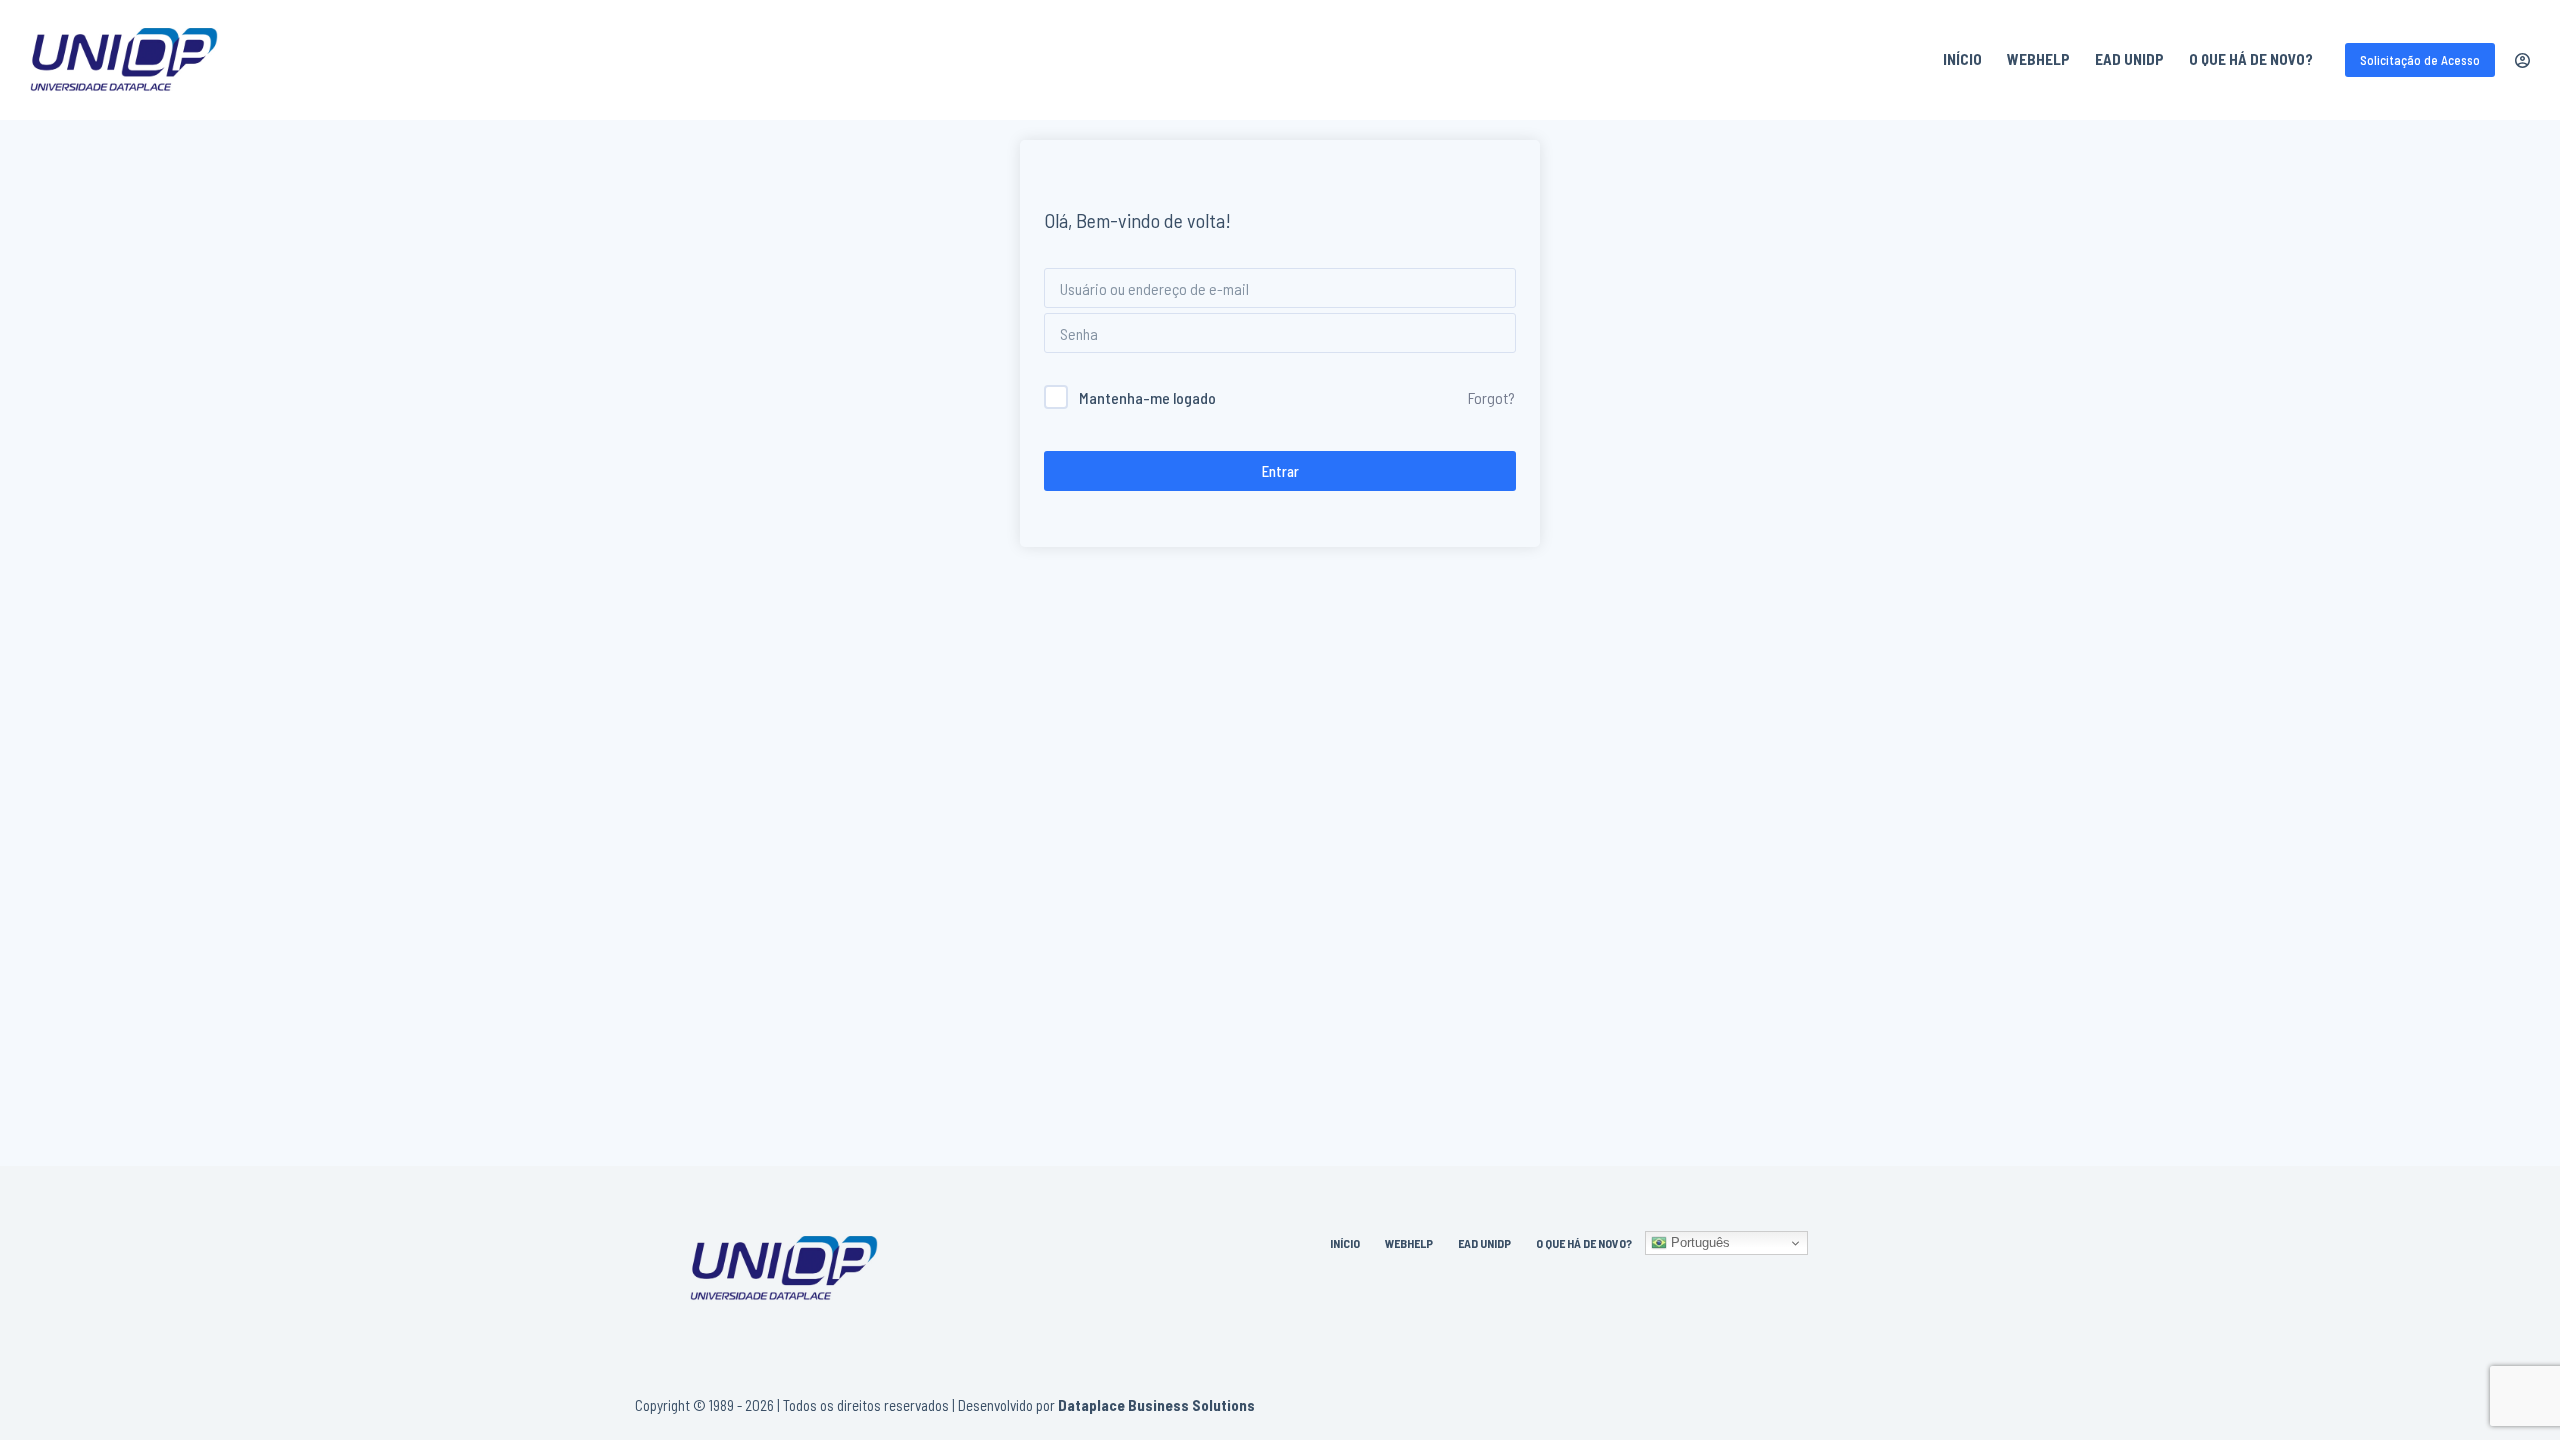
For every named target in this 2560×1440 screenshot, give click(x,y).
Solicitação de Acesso (2420, 60)
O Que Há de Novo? (2251, 59)
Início (1962, 59)
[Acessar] (2522, 60)
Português (1698, 1242)
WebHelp (2038, 59)
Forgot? (1491, 397)
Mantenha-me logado (1147, 397)
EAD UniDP (2129, 59)
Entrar (1280, 471)
